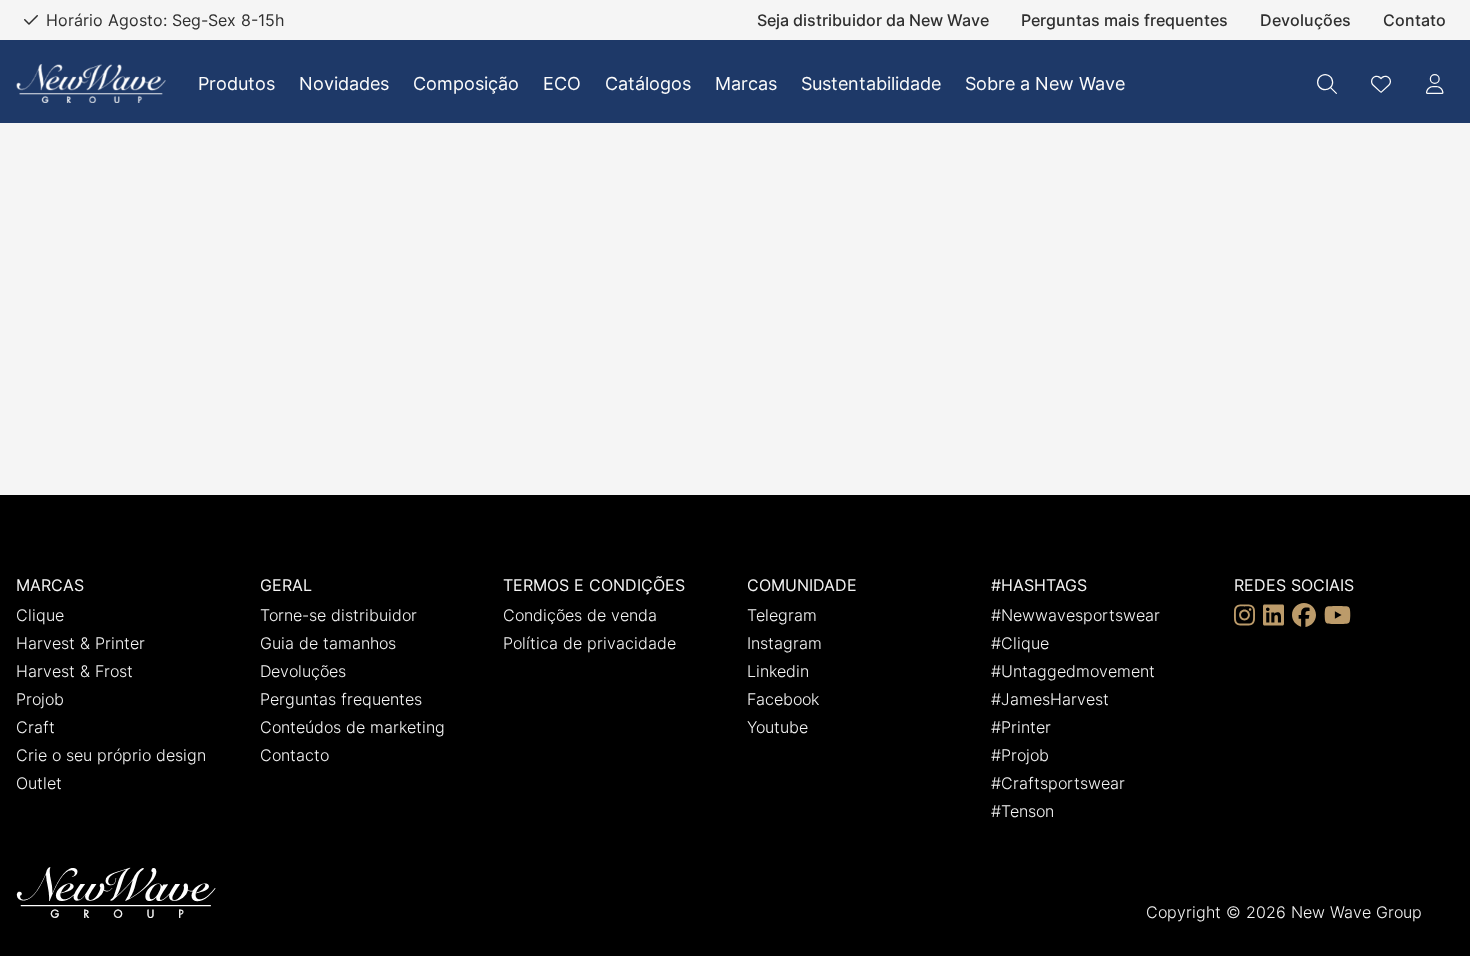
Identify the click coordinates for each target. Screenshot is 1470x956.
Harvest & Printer (80, 643)
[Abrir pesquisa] (1327, 84)
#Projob (1020, 755)
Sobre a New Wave (1045, 83)
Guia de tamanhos (328, 643)
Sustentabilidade (871, 83)
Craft (35, 727)
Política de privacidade (589, 643)
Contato (1414, 20)
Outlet (39, 783)
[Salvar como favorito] (1381, 84)
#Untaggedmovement (1073, 671)
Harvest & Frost (74, 671)
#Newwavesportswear (1075, 615)
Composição (466, 83)
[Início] (91, 83)
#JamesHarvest (1050, 699)
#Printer (1021, 727)
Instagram (784, 643)
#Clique (1020, 643)
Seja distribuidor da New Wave (873, 20)
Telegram (782, 615)
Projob (40, 699)
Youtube (777, 727)
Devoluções (1305, 20)
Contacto (294, 755)
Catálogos (648, 83)
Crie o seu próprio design (111, 755)
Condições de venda (580, 615)
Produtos (236, 83)
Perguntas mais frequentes (1124, 20)
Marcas (746, 83)
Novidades (344, 83)
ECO (562, 83)
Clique (40, 615)
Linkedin (778, 671)
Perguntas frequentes (341, 699)
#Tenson (1022, 811)
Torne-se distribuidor (338, 615)
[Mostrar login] (1435, 84)
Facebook (783, 699)
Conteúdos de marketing (352, 727)
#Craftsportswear (1058, 783)
